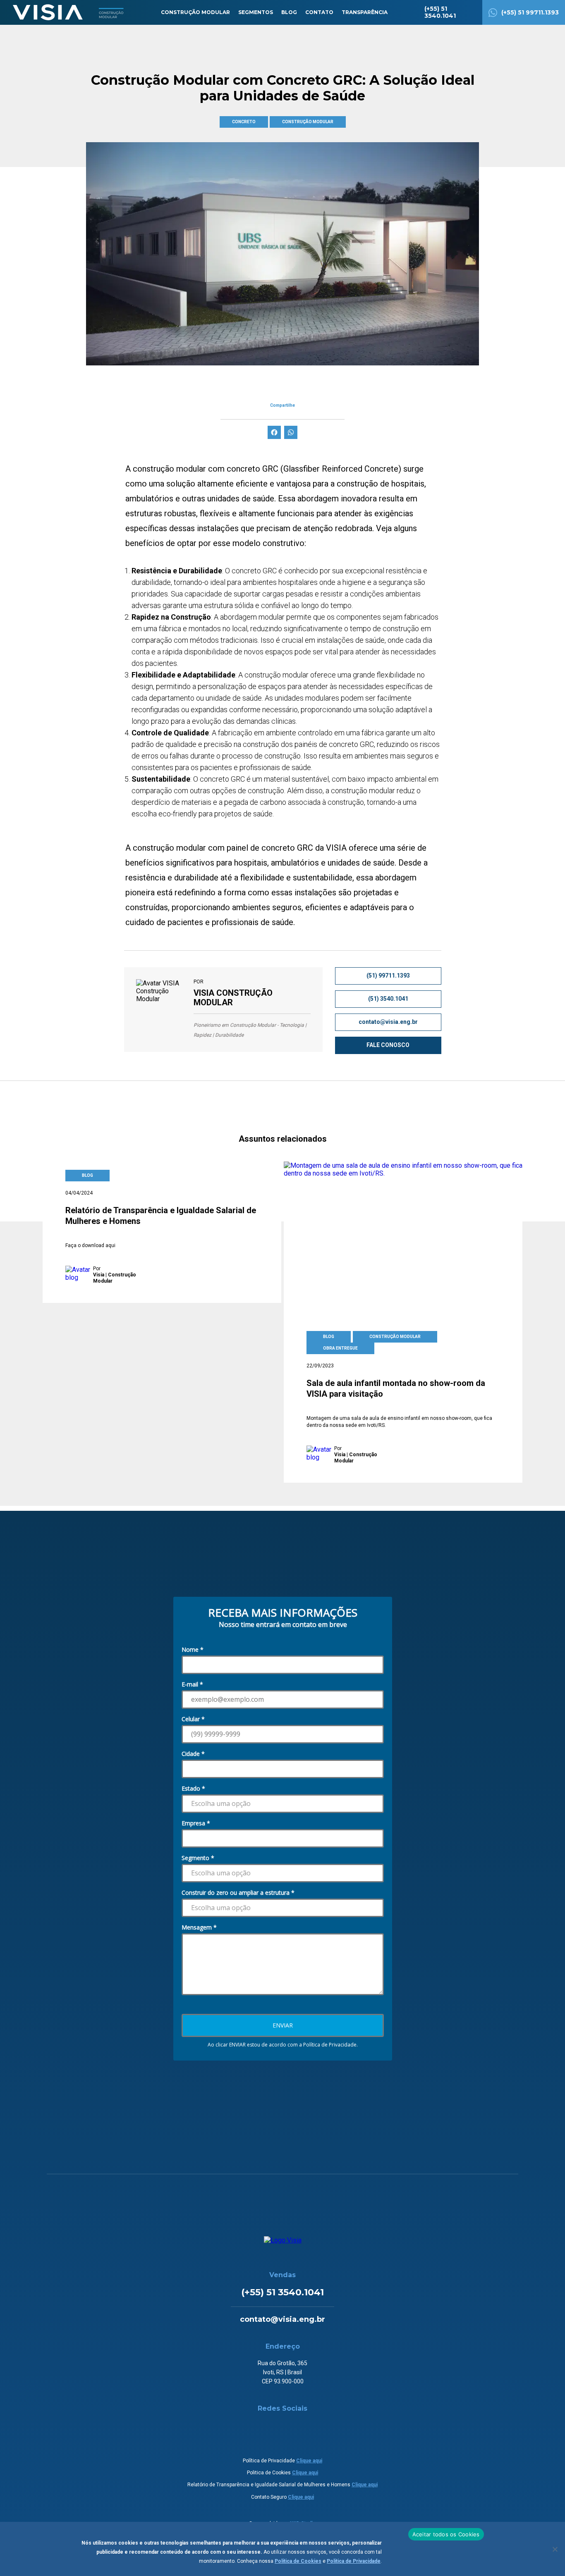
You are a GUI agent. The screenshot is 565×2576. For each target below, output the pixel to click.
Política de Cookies (298, 2561)
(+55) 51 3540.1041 (440, 12)
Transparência (365, 12)
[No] (555, 2549)
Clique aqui (309, 2461)
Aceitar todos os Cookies (446, 2534)
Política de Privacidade (354, 2561)
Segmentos (256, 12)
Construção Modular (195, 12)
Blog (289, 12)
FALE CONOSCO (388, 1045)
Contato (319, 12)
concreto (244, 122)
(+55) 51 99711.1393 (530, 12)
